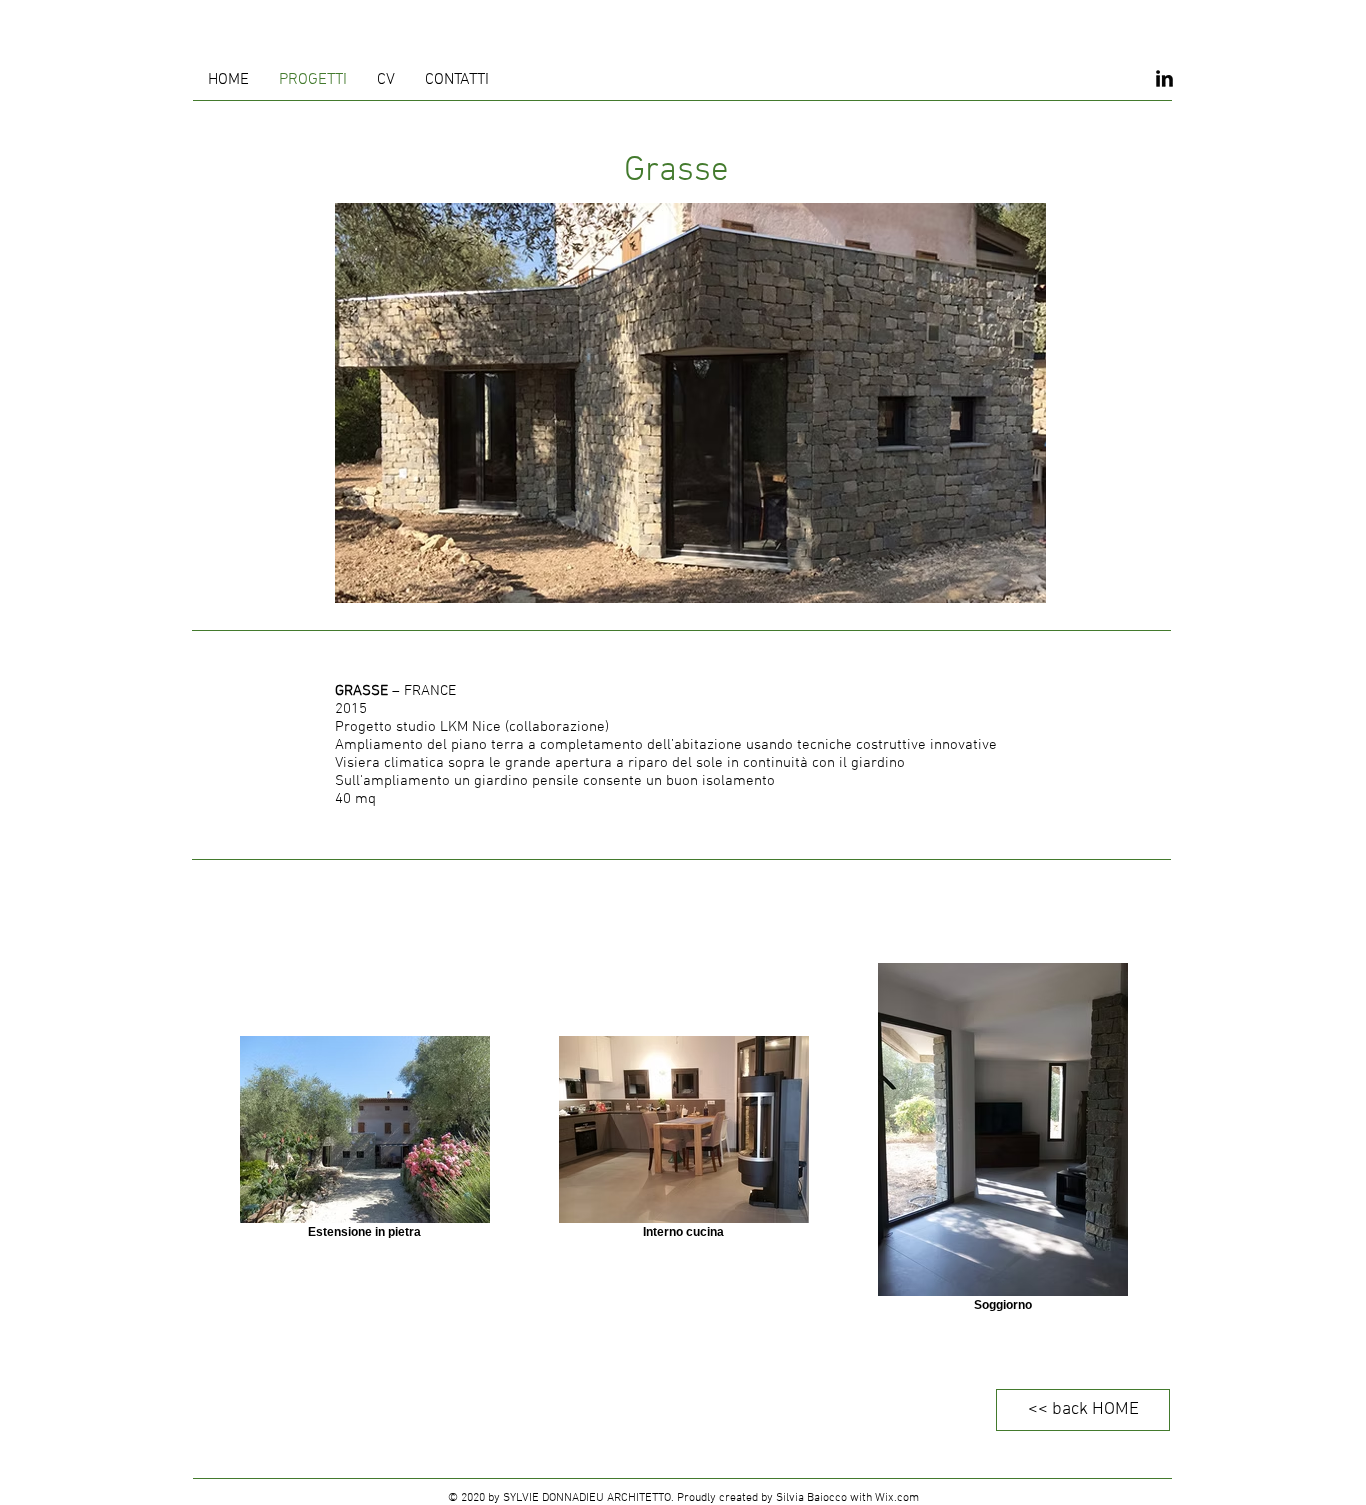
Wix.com (897, 1498)
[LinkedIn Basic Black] (1164, 78)
